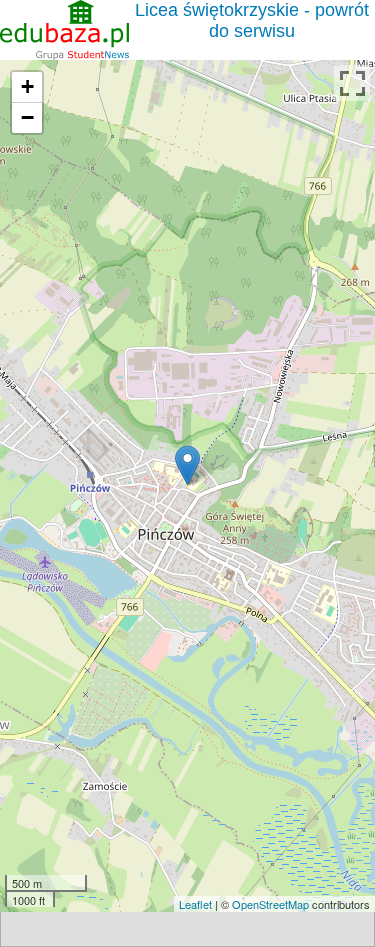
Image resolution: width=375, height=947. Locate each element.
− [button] (27, 117)
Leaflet (195, 904)
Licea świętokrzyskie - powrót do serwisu (252, 20)
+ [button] (27, 86)
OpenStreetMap (270, 904)
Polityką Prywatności (130, 832)
